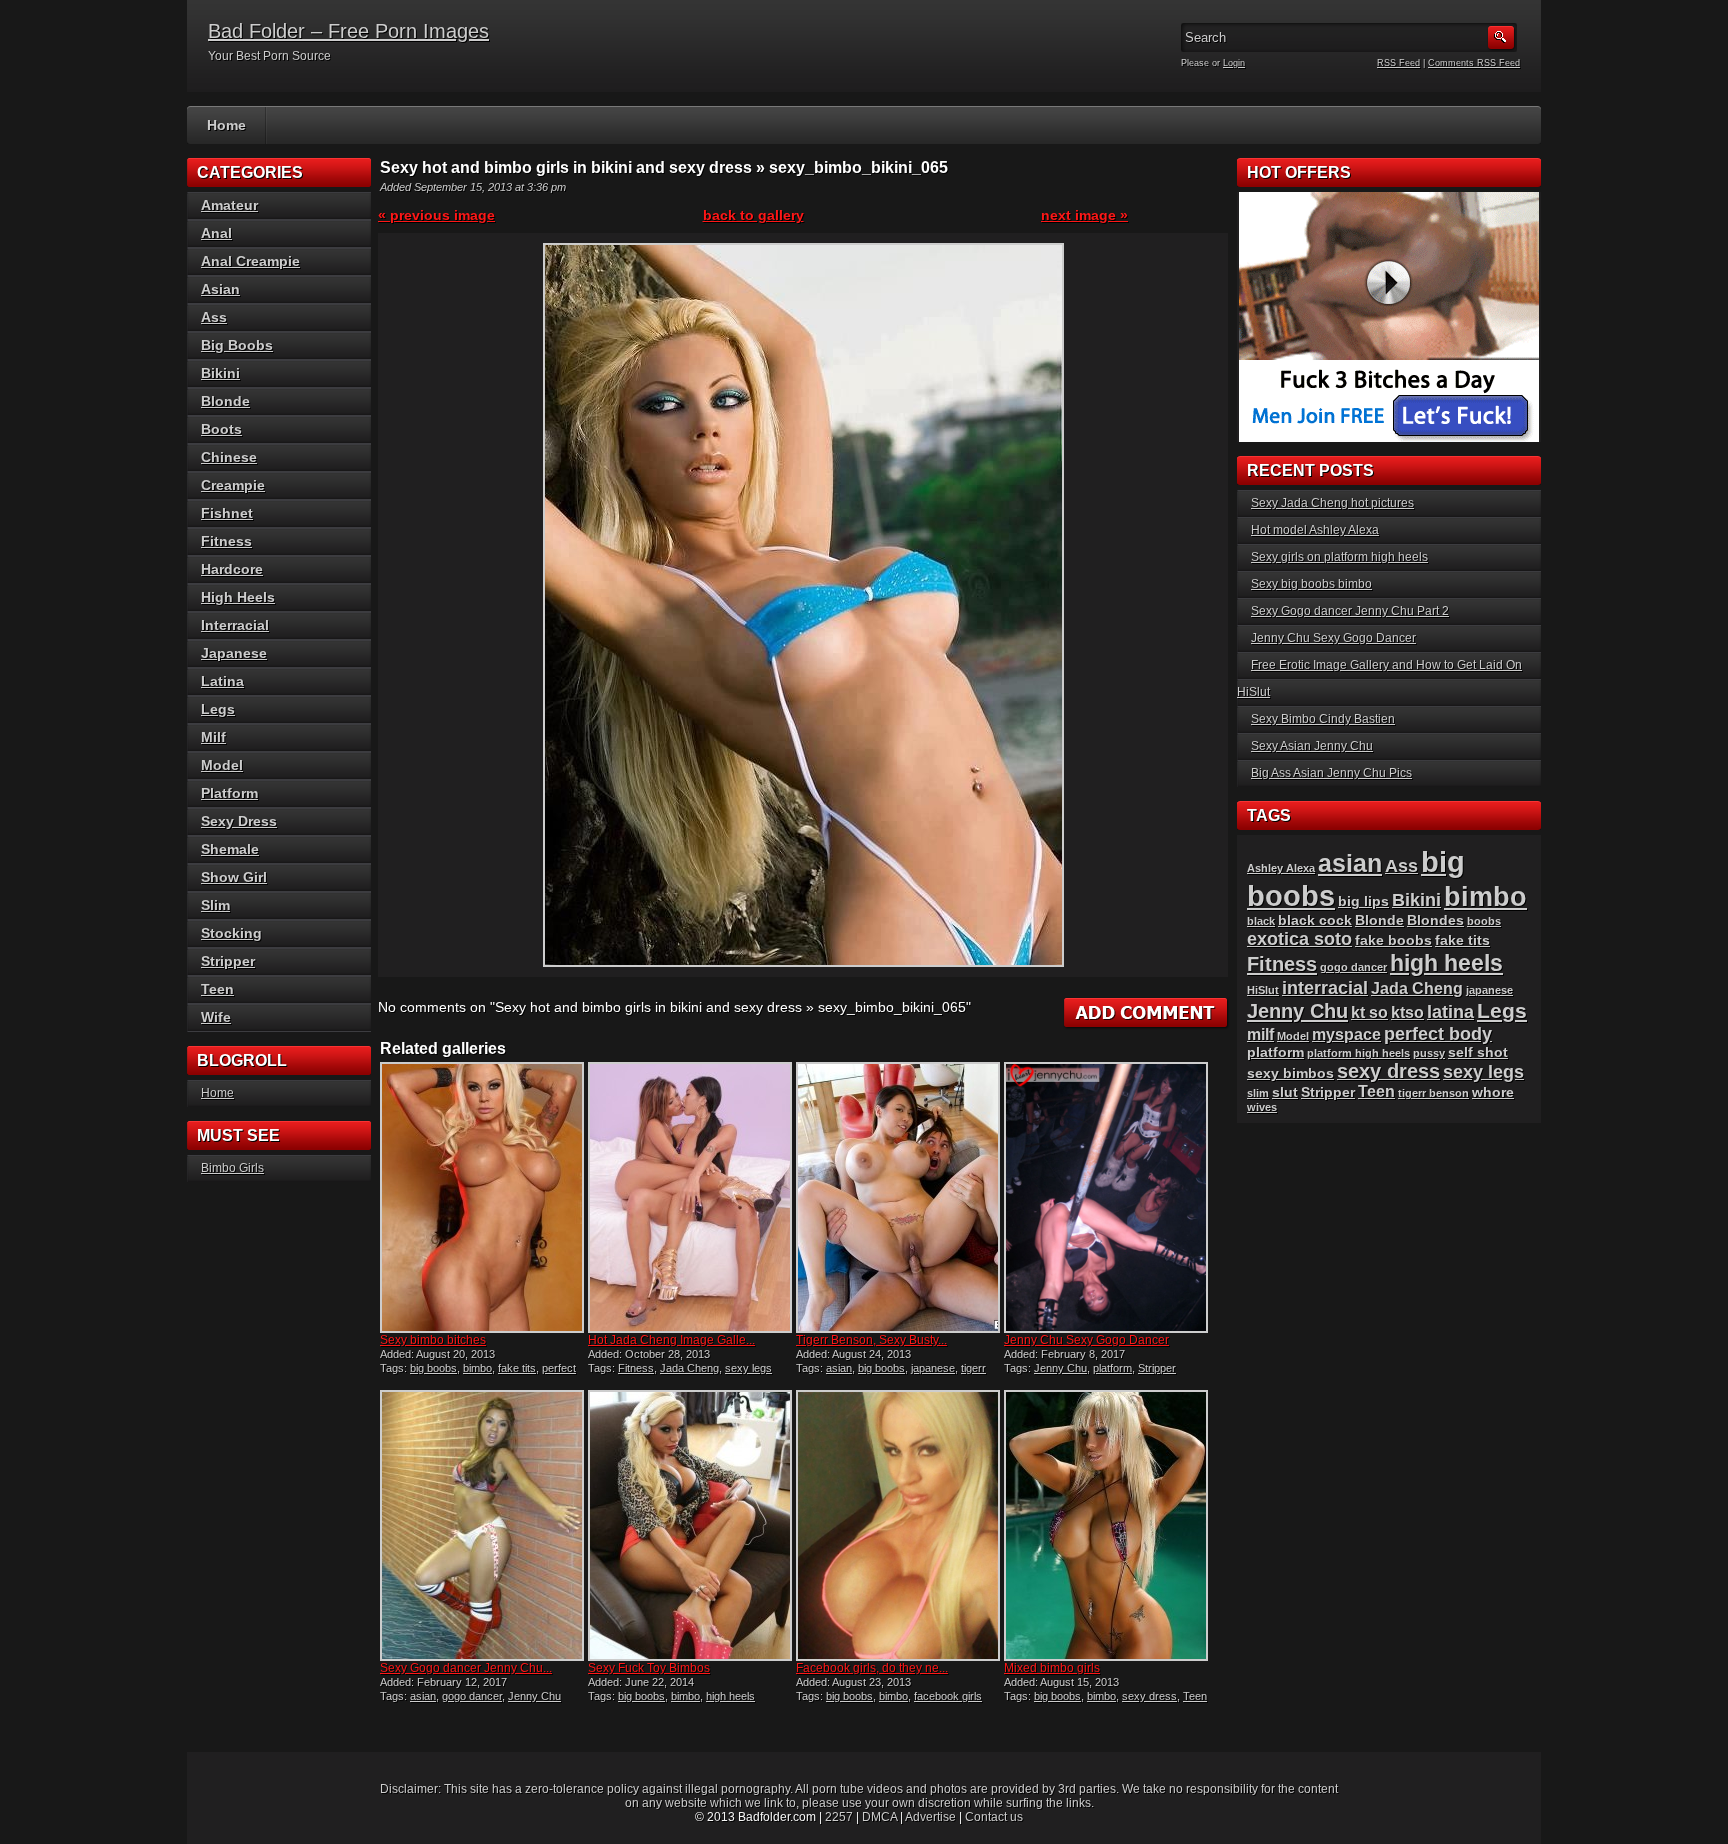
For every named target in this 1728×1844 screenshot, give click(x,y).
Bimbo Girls (232, 1168)
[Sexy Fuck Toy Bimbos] (690, 1525)
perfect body (1438, 1033)
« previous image (436, 215)
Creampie (233, 485)
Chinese (229, 457)
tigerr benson (1433, 1093)
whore (1493, 1092)
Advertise (930, 1817)
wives (1262, 1107)
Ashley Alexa (1281, 868)
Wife (216, 1017)
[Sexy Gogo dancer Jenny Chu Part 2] (482, 1525)
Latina (222, 681)
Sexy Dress (239, 821)
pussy (1429, 1053)
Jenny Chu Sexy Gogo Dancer (1086, 1340)
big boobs (433, 1368)
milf (1260, 1034)
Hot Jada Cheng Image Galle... (671, 1340)
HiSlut (1263, 990)
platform (1112, 1368)
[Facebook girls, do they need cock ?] (898, 1525)
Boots (221, 429)
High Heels (238, 597)
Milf (213, 737)
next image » (1084, 215)
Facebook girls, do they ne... (872, 1668)
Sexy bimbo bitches (433, 1340)
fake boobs (1393, 940)
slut (1285, 1092)
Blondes (1435, 920)
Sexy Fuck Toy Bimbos (649, 1668)
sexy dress (1149, 1696)
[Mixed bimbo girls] (1106, 1525)
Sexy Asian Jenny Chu (1312, 746)
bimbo (477, 1368)
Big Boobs (237, 345)
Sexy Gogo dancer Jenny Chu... (466, 1668)
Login (1234, 63)
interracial (1325, 987)
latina (1450, 1011)
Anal (216, 233)
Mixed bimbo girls (1052, 1668)
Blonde (225, 401)
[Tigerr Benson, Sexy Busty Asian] (898, 1197)
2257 (839, 1817)
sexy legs (748, 1368)
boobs (1484, 921)
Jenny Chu (1060, 1368)
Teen (1195, 1696)
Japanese (234, 653)
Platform (229, 793)
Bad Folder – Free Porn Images (348, 31)
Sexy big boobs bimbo (1311, 584)
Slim (215, 905)
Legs (218, 709)
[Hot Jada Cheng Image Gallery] (690, 1197)
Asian (220, 289)
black (1261, 921)
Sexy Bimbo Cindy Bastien (1323, 719)
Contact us (994, 1817)
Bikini (220, 373)
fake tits (517, 1368)
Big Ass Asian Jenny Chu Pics (1331, 773)
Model (222, 765)
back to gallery (753, 215)
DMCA (879, 1817)
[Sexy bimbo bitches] (482, 1197)
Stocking (231, 933)
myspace (1346, 1034)
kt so (1369, 1012)
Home (226, 125)
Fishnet (227, 513)
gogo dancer (472, 1696)
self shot (1478, 1052)
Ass (214, 317)
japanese (933, 1368)
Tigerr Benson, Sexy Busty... (871, 1340)
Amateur (229, 205)
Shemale (230, 849)
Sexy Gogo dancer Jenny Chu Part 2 (1350, 611)
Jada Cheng (689, 1368)
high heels (730, 1696)
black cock (1315, 920)
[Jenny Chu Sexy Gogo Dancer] (1106, 1197)
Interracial (235, 625)
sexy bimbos (1290, 1073)
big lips (1363, 901)
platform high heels (1358, 1053)
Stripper (1157, 1368)
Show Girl (234, 877)
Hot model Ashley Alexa (1315, 530)
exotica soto (1299, 938)
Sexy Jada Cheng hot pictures (1332, 503)
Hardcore (232, 569)
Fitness (636, 1368)
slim (1258, 1093)
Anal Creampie (250, 261)
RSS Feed (1398, 63)
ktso (1407, 1012)
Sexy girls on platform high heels (1339, 557)
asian (839, 1368)
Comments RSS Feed (1474, 63)
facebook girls (948, 1696)
